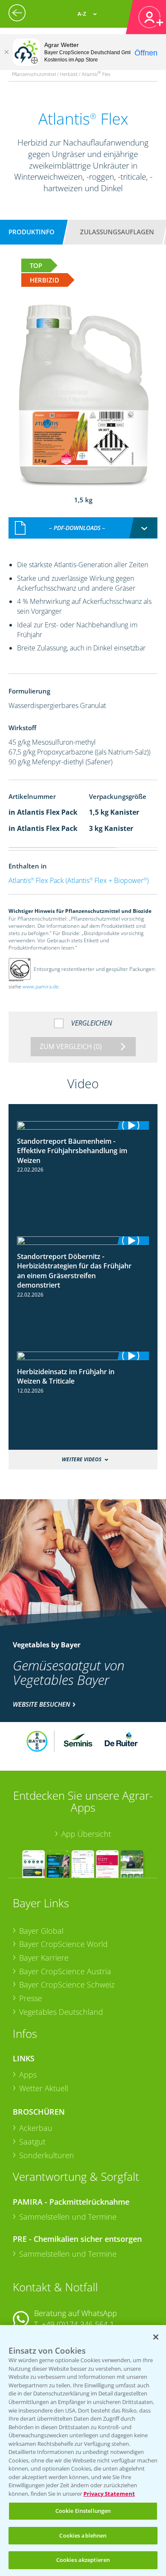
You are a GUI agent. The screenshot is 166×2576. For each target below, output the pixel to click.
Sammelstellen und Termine (68, 2217)
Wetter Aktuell (44, 2088)
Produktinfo (31, 232)
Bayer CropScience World (63, 1944)
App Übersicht (86, 1834)
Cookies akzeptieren (83, 2560)
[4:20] (83, 1125)
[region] (83, 2451)
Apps (28, 2075)
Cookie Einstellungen (83, 2511)
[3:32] (83, 1241)
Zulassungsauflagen (117, 232)
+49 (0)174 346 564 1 (78, 2324)
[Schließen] (6, 52)
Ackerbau (36, 2128)
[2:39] (83, 1356)
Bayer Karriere (44, 1958)
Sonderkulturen (47, 2155)
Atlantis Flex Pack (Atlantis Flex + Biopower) (79, 880)
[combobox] (83, 528)
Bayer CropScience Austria (65, 1971)
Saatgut (32, 2142)
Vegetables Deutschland (61, 2012)
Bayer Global (41, 1931)
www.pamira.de (41, 986)
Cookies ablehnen (83, 2535)
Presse (31, 1998)
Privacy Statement (109, 2494)
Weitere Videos (82, 1459)
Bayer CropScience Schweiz (67, 1984)
